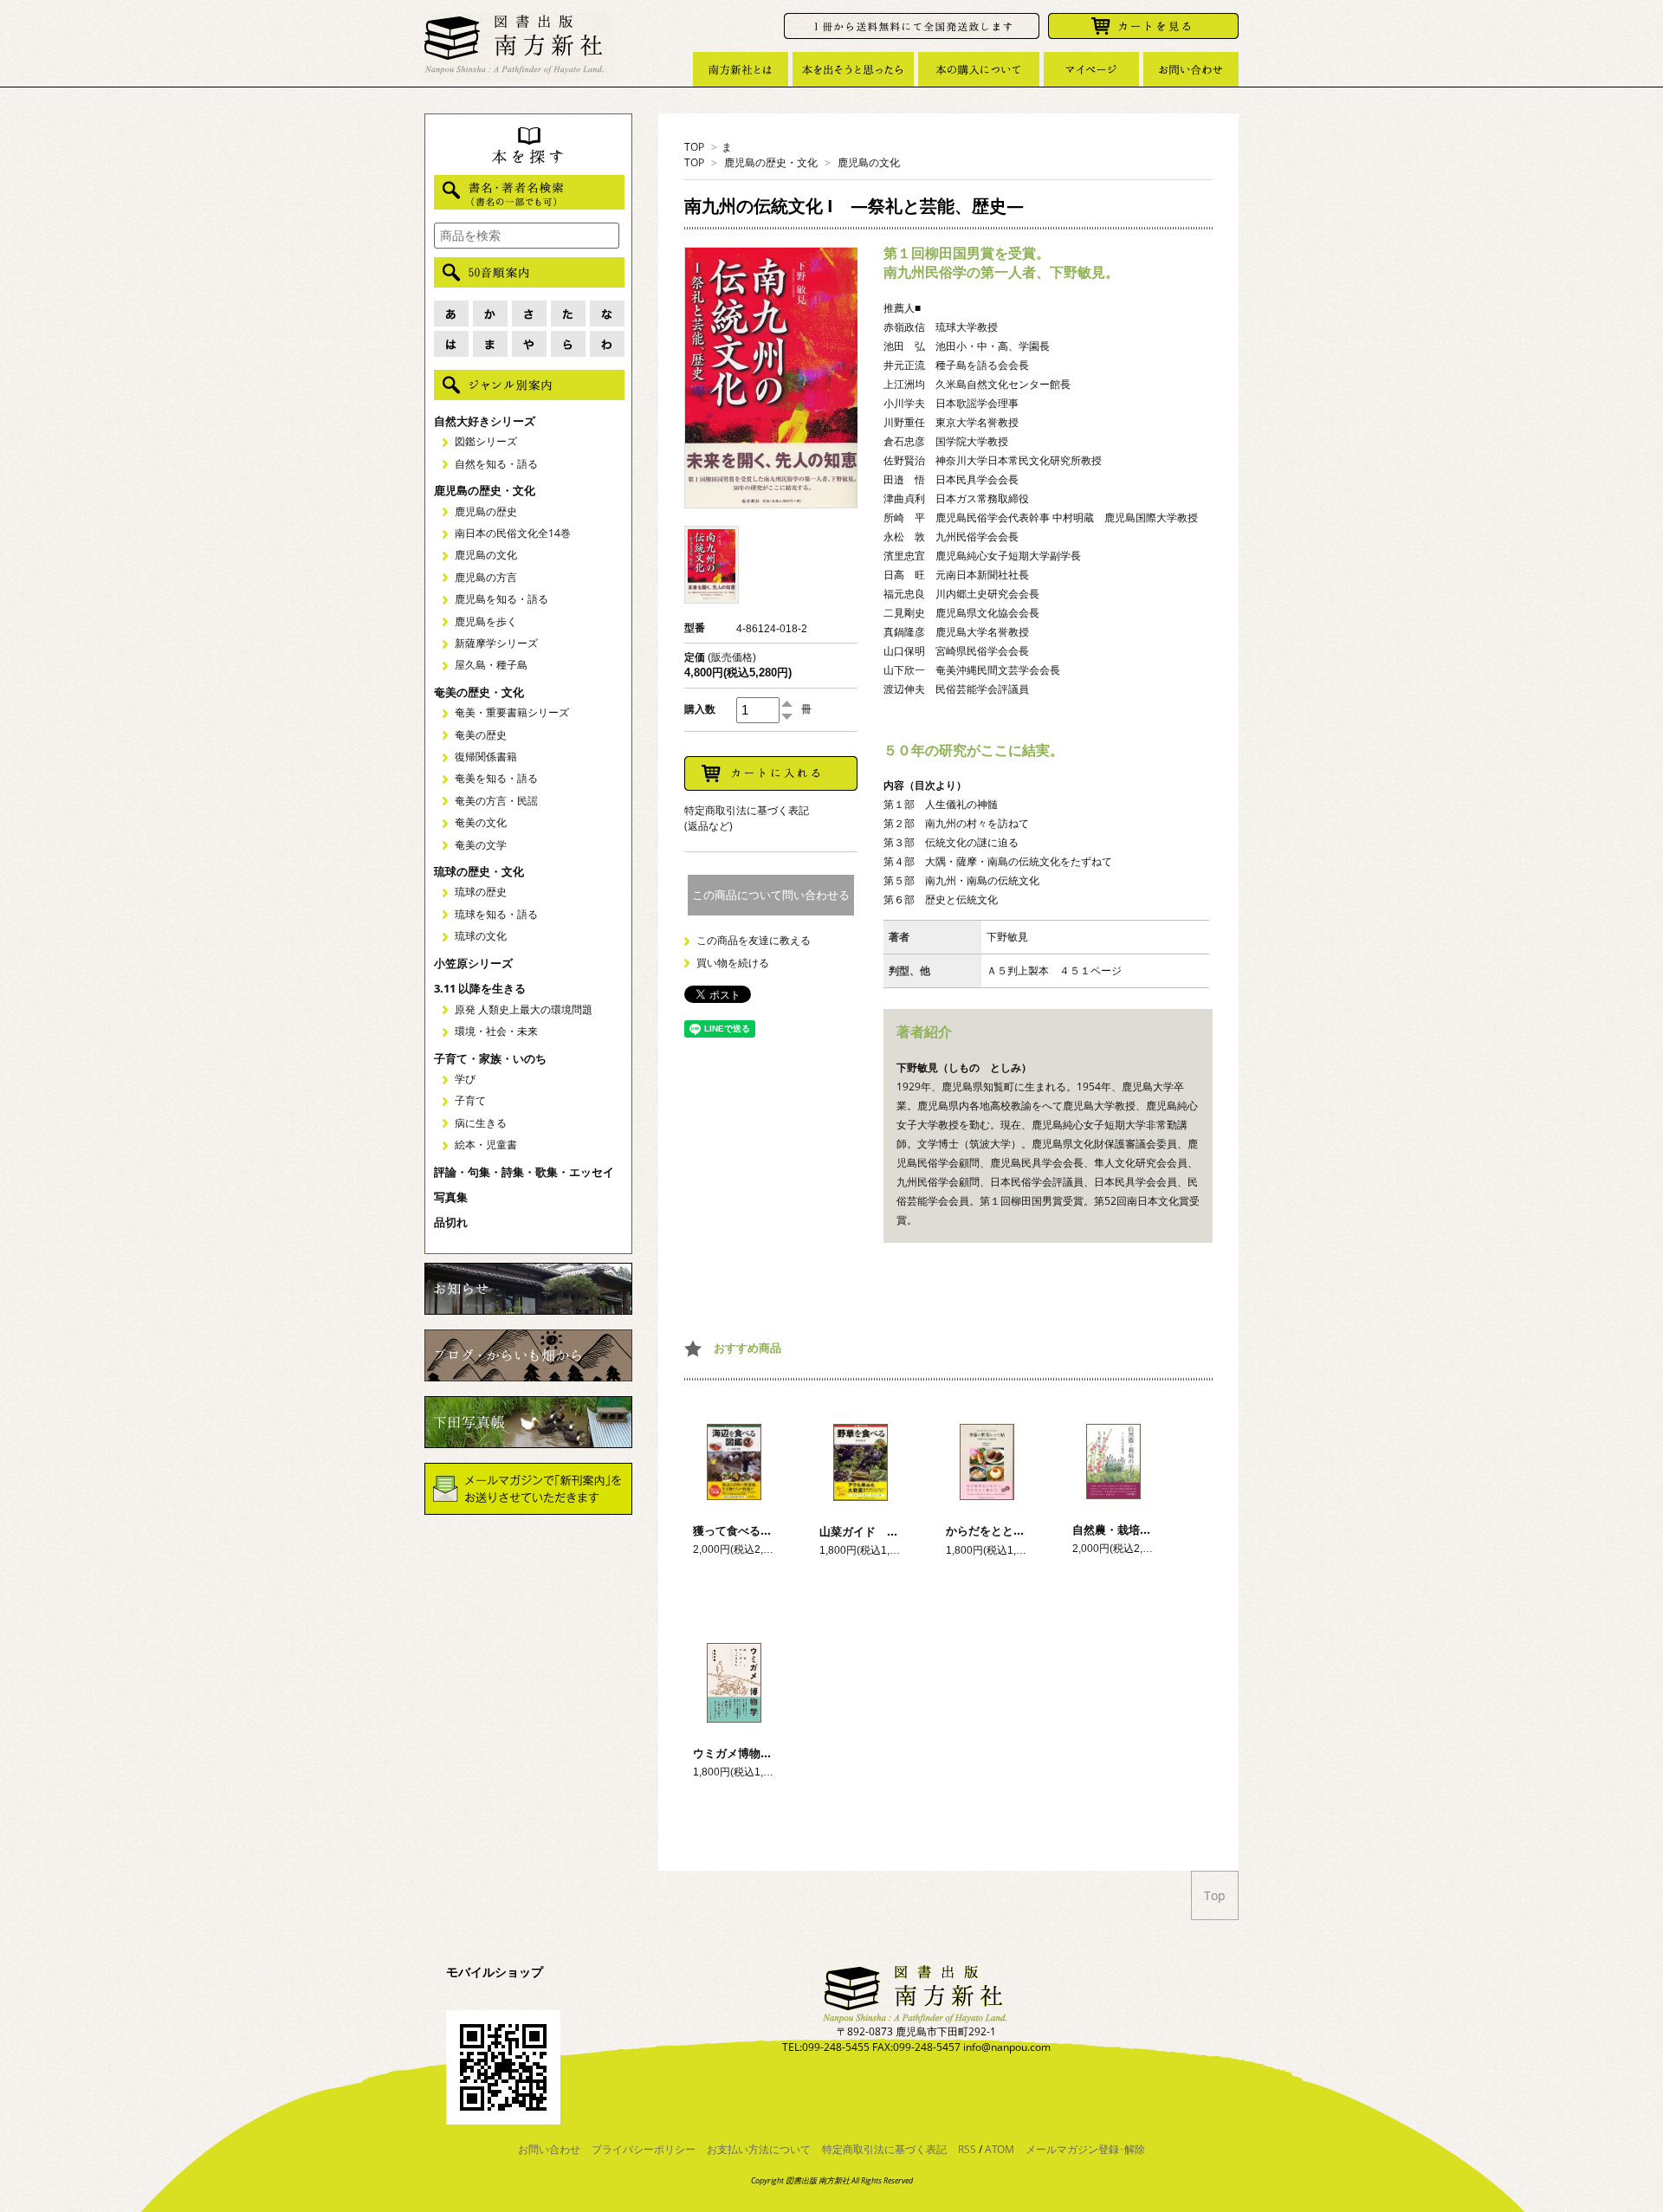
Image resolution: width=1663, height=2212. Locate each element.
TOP (694, 147)
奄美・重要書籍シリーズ (512, 712)
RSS (967, 2149)
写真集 (451, 1197)
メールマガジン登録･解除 (1085, 2149)
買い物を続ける (733, 963)
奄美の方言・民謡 (496, 801)
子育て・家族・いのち (490, 1058)
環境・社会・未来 (496, 1031)
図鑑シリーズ (486, 441)
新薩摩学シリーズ (496, 643)
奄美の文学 (481, 845)
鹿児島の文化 (869, 162)
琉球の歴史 (481, 892)
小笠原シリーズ (473, 963)
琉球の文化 (481, 936)
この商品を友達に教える (754, 940)
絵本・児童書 (486, 1145)
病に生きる (481, 1123)
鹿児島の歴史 (486, 511)
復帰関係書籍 (486, 757)
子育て (470, 1100)
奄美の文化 (481, 822)
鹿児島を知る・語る (501, 599)
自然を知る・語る (496, 464)
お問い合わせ (549, 2149)
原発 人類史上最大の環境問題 (524, 1009)
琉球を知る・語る (496, 914)
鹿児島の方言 (486, 577)
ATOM (1000, 2149)
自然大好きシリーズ (485, 421)
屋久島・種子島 (491, 665)
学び (465, 1079)
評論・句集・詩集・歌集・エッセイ (524, 1172)
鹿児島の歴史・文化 (771, 162)
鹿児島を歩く (486, 621)
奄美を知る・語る (496, 778)
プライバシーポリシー (644, 2149)
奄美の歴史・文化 (479, 692)
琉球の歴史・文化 (479, 871)
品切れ (451, 1222)
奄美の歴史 (481, 735)
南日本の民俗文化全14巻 (513, 533)
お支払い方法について (759, 2149)
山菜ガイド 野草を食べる (887, 1531)
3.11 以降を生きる (480, 988)
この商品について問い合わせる (771, 895)
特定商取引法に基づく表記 (884, 2149)
